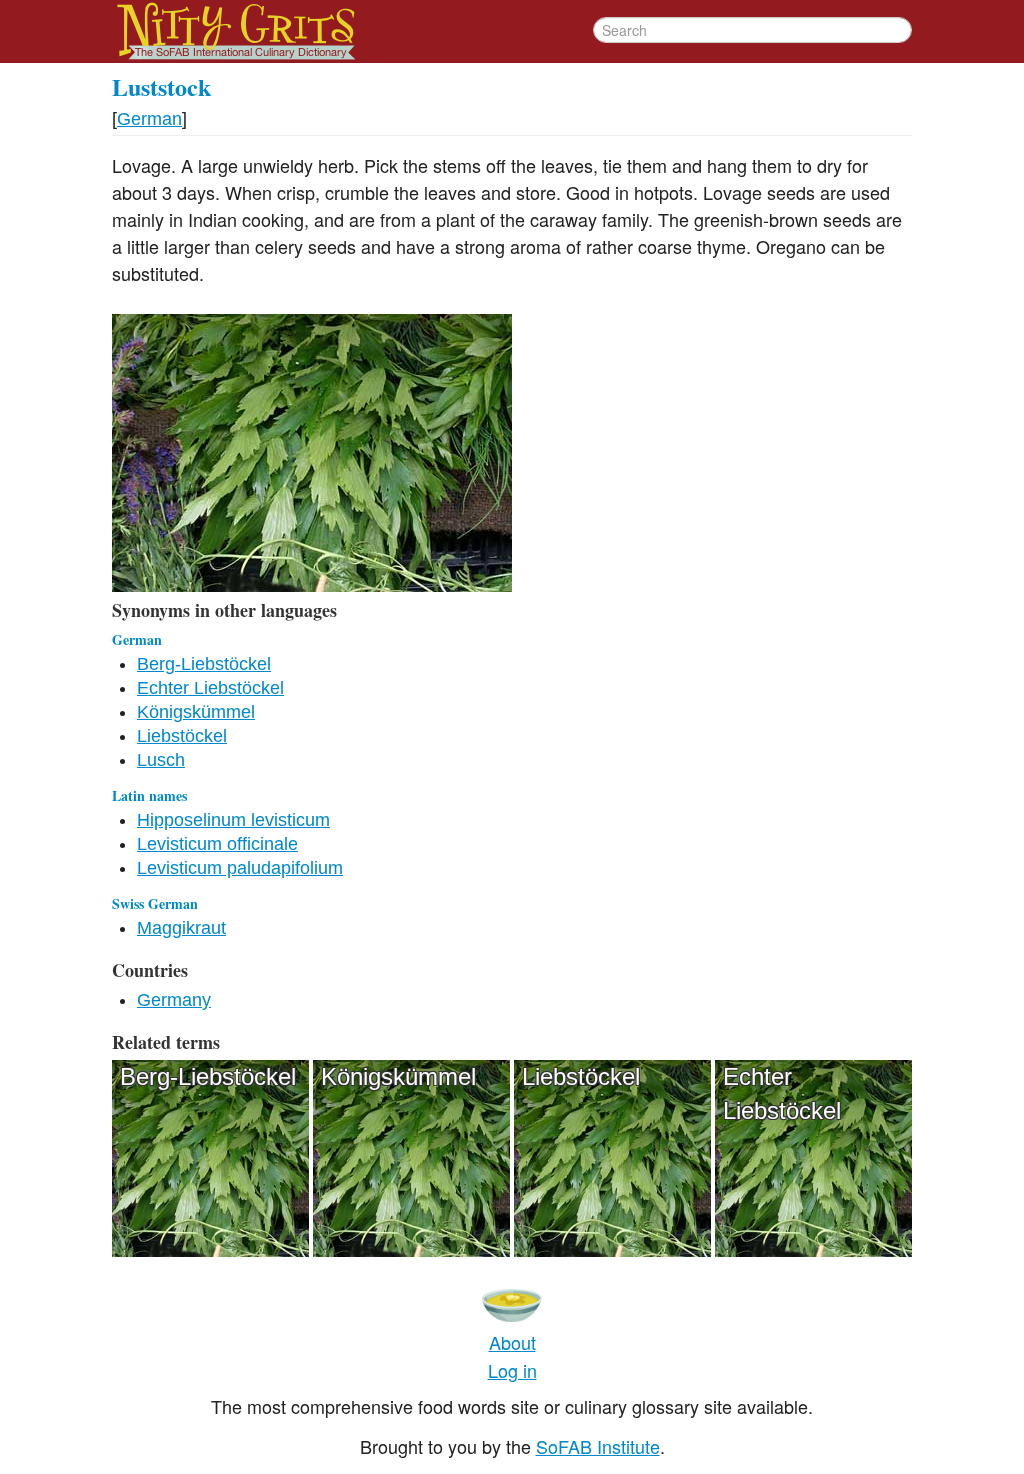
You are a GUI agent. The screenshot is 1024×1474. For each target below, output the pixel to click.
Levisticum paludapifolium (240, 868)
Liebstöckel (182, 736)
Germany (174, 1000)
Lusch (161, 760)
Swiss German (155, 903)
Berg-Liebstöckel (204, 664)
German (149, 119)
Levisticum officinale (217, 844)
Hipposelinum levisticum (233, 820)
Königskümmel (196, 712)
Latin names (149, 795)
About (512, 1342)
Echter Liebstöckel (210, 688)
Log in (512, 1370)
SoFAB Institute (598, 1446)
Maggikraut (181, 928)
